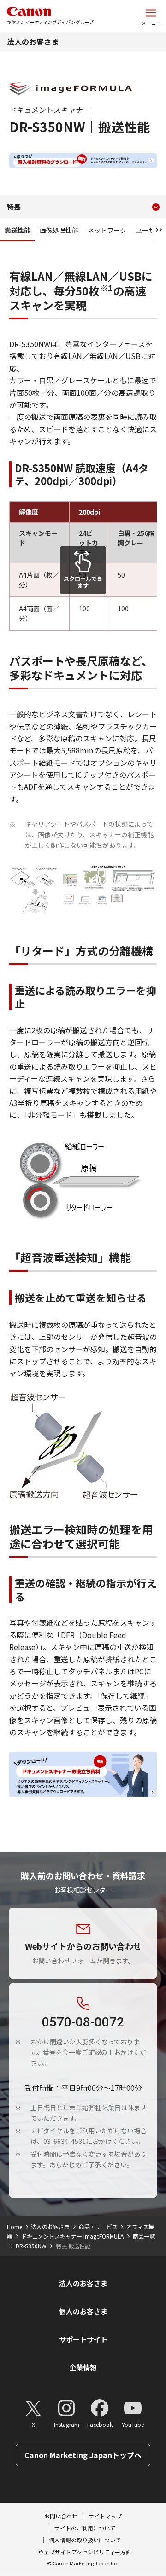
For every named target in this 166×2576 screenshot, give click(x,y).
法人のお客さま (33, 41)
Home (15, 2226)
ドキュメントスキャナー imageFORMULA (72, 2236)
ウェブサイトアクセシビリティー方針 (85, 2552)
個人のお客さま (83, 2311)
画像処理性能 (59, 230)
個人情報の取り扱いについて (85, 2540)
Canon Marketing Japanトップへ (83, 2455)
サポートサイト (83, 2339)
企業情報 (83, 2367)
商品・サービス (98, 2226)
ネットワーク (107, 230)
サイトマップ (105, 2516)
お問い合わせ (61, 2516)
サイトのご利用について (85, 2528)
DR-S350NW (31, 2246)
